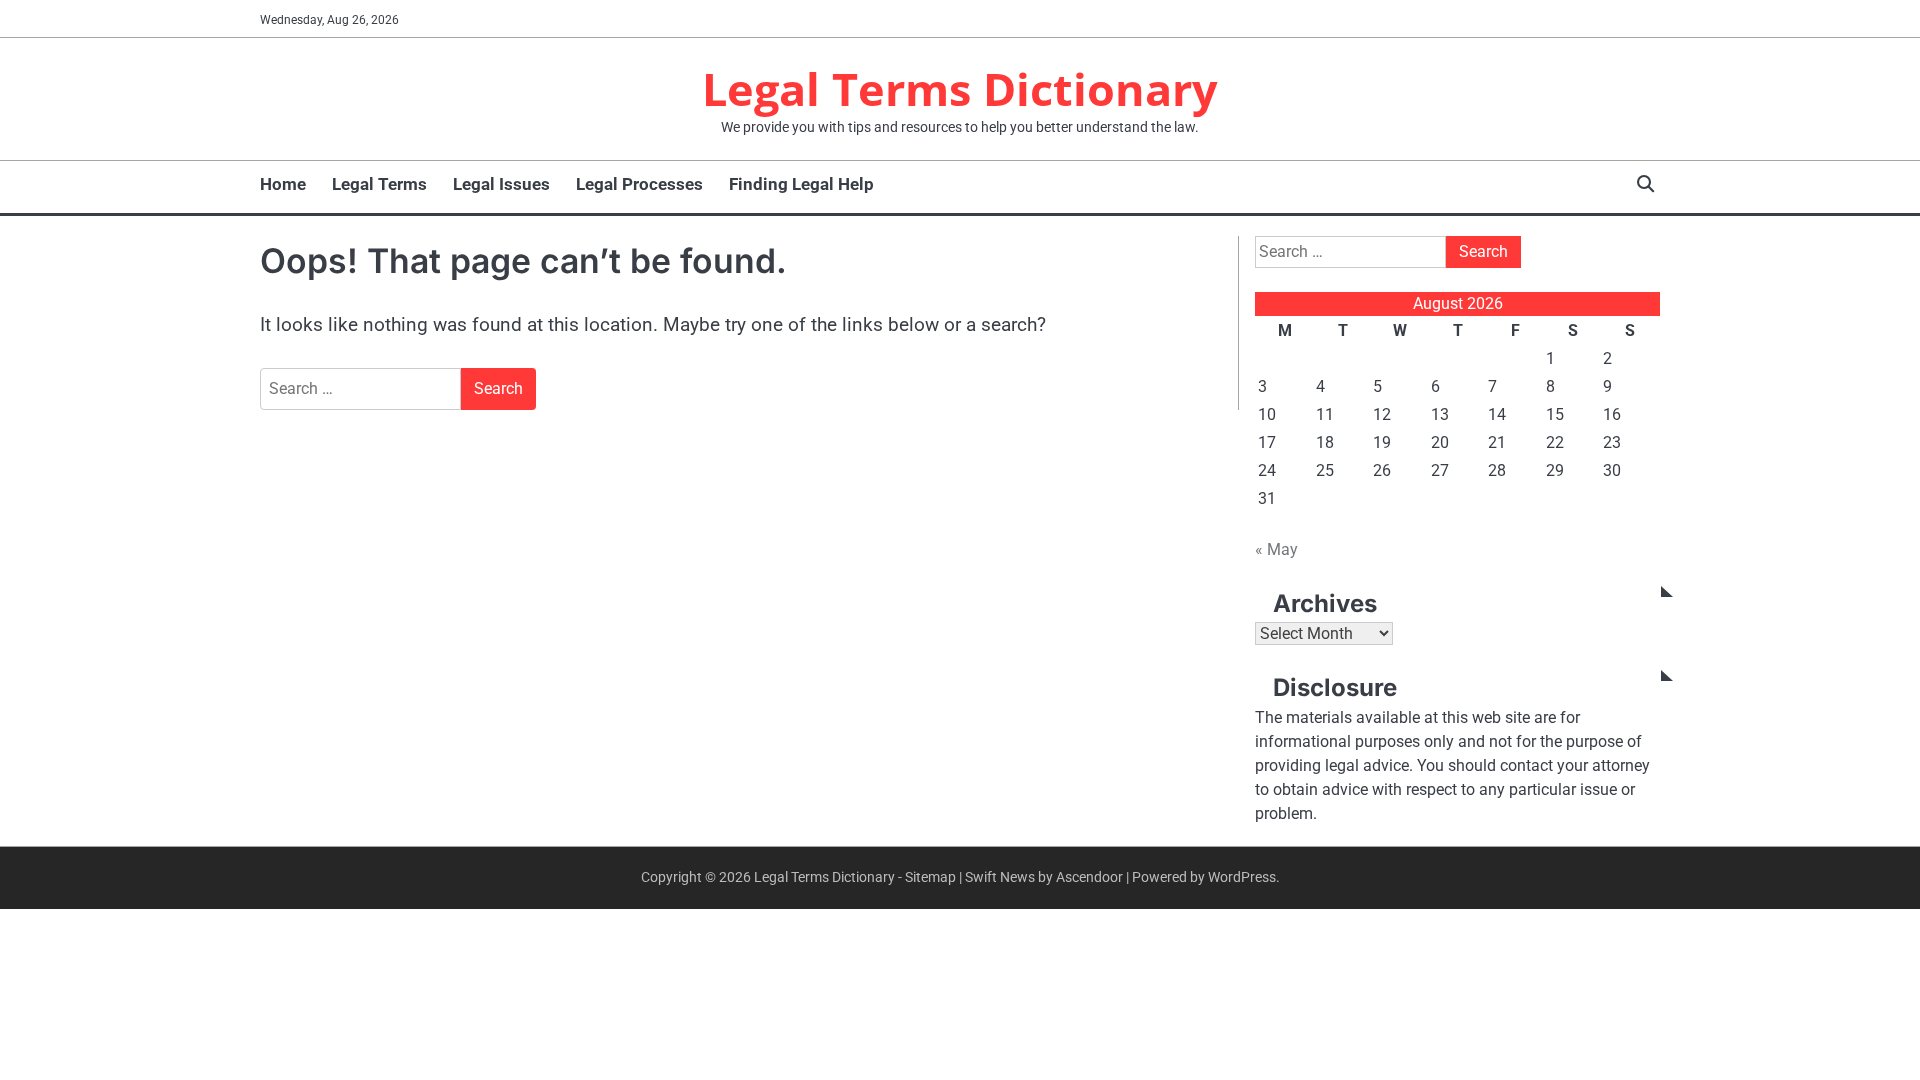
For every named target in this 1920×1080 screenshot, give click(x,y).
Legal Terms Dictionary (960, 88)
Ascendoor (1089, 877)
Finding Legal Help (801, 184)
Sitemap (930, 877)
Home (283, 184)
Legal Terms (379, 184)
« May (1276, 549)
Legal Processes (639, 184)
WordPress (1242, 877)
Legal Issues (501, 184)
